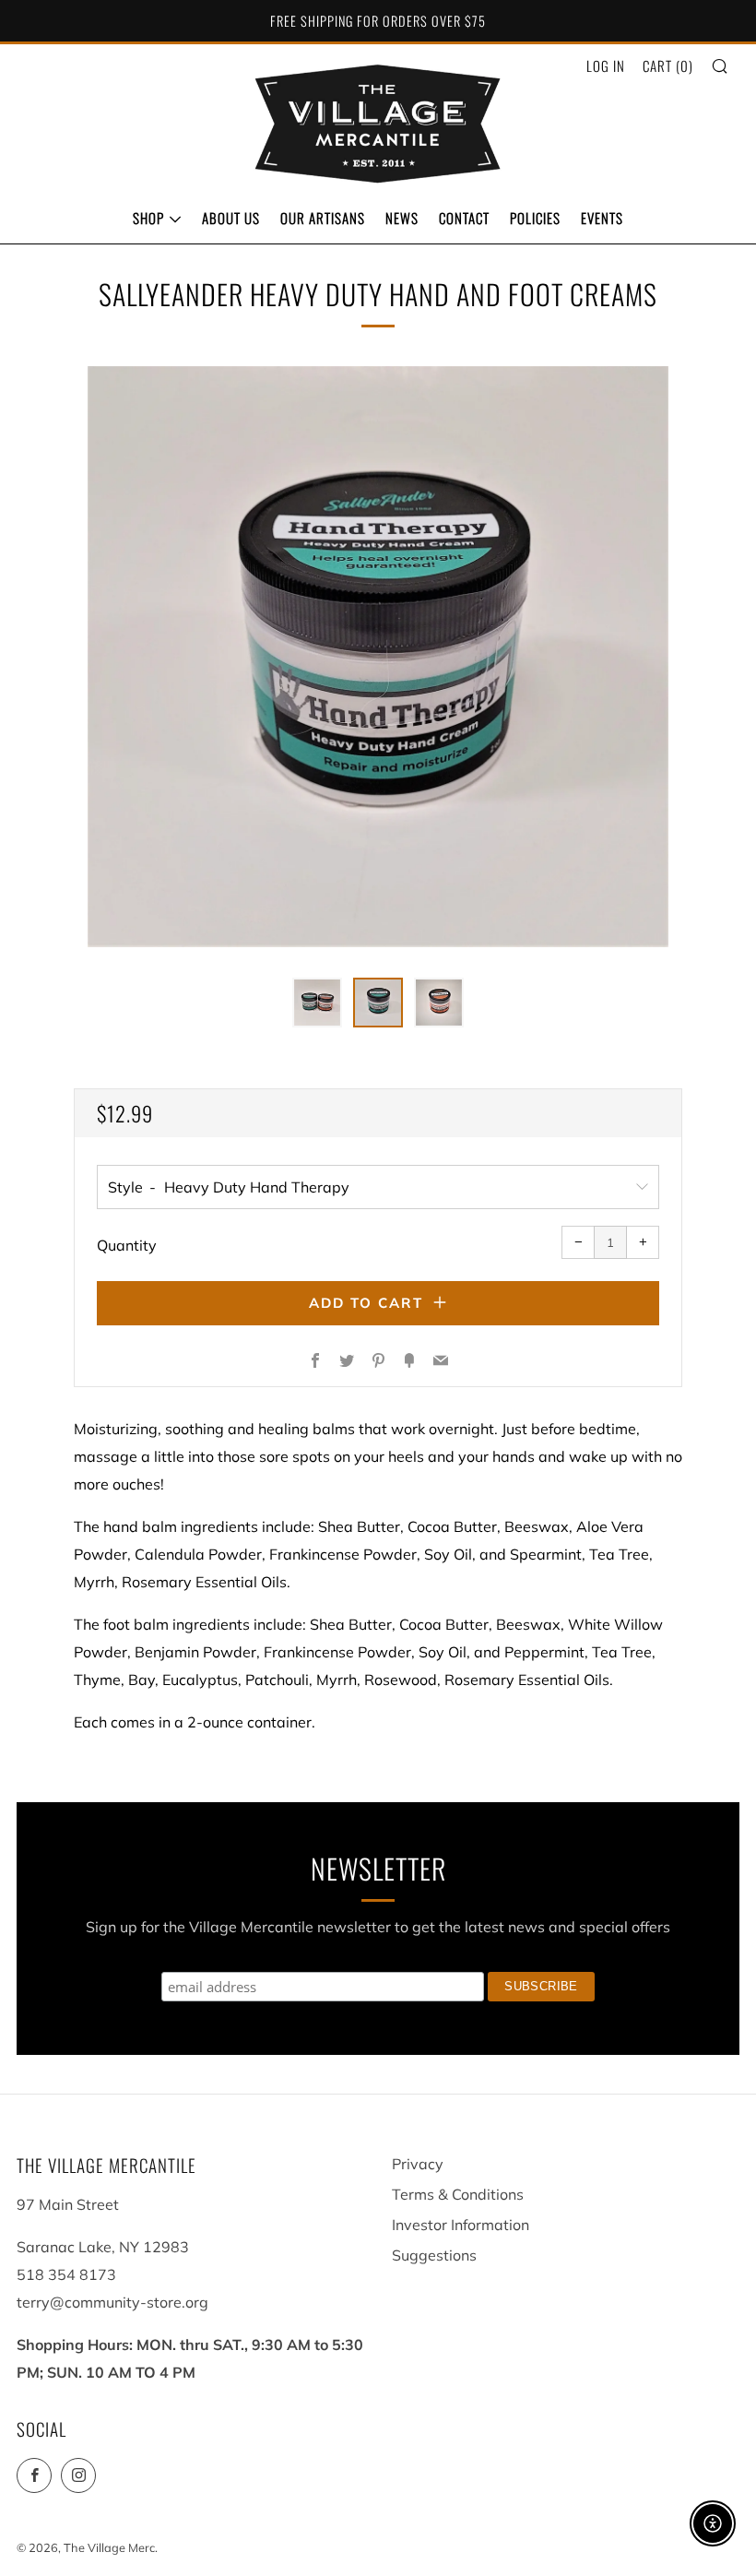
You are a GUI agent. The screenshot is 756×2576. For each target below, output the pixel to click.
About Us (231, 218)
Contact (464, 218)
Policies (535, 218)
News (402, 218)
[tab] (317, 1003)
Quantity (127, 1245)
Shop (148, 218)
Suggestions (434, 2255)
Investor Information (461, 2225)
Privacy (418, 2164)
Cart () (668, 65)
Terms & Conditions (458, 2194)
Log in (606, 65)
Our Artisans (323, 218)
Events (602, 218)
